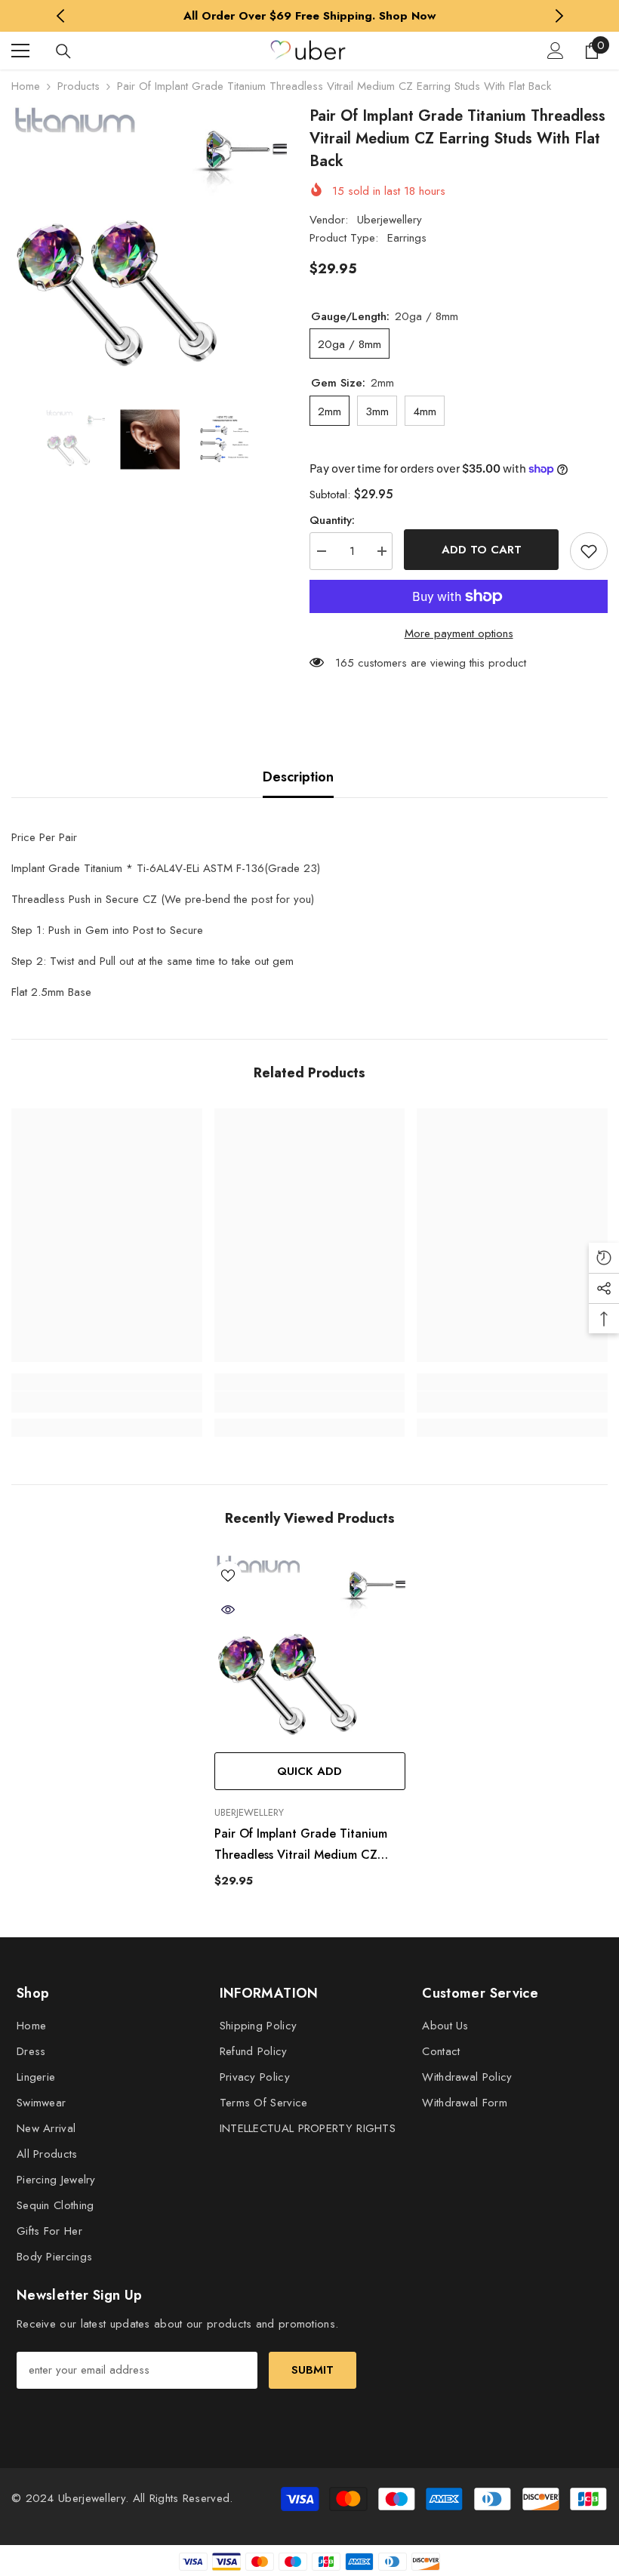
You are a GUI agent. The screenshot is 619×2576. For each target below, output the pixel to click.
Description (298, 777)
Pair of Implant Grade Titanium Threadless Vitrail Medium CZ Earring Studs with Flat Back (301, 1845)
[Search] (63, 51)
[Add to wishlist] (589, 551)
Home (26, 86)
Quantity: (332, 520)
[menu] (20, 51)
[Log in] (556, 51)
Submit (313, 2370)
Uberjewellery (390, 220)
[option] (310, 16)
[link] (107, 1402)
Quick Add (309, 1771)
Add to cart (482, 550)
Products (79, 86)
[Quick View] (228, 1610)
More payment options (459, 633)
